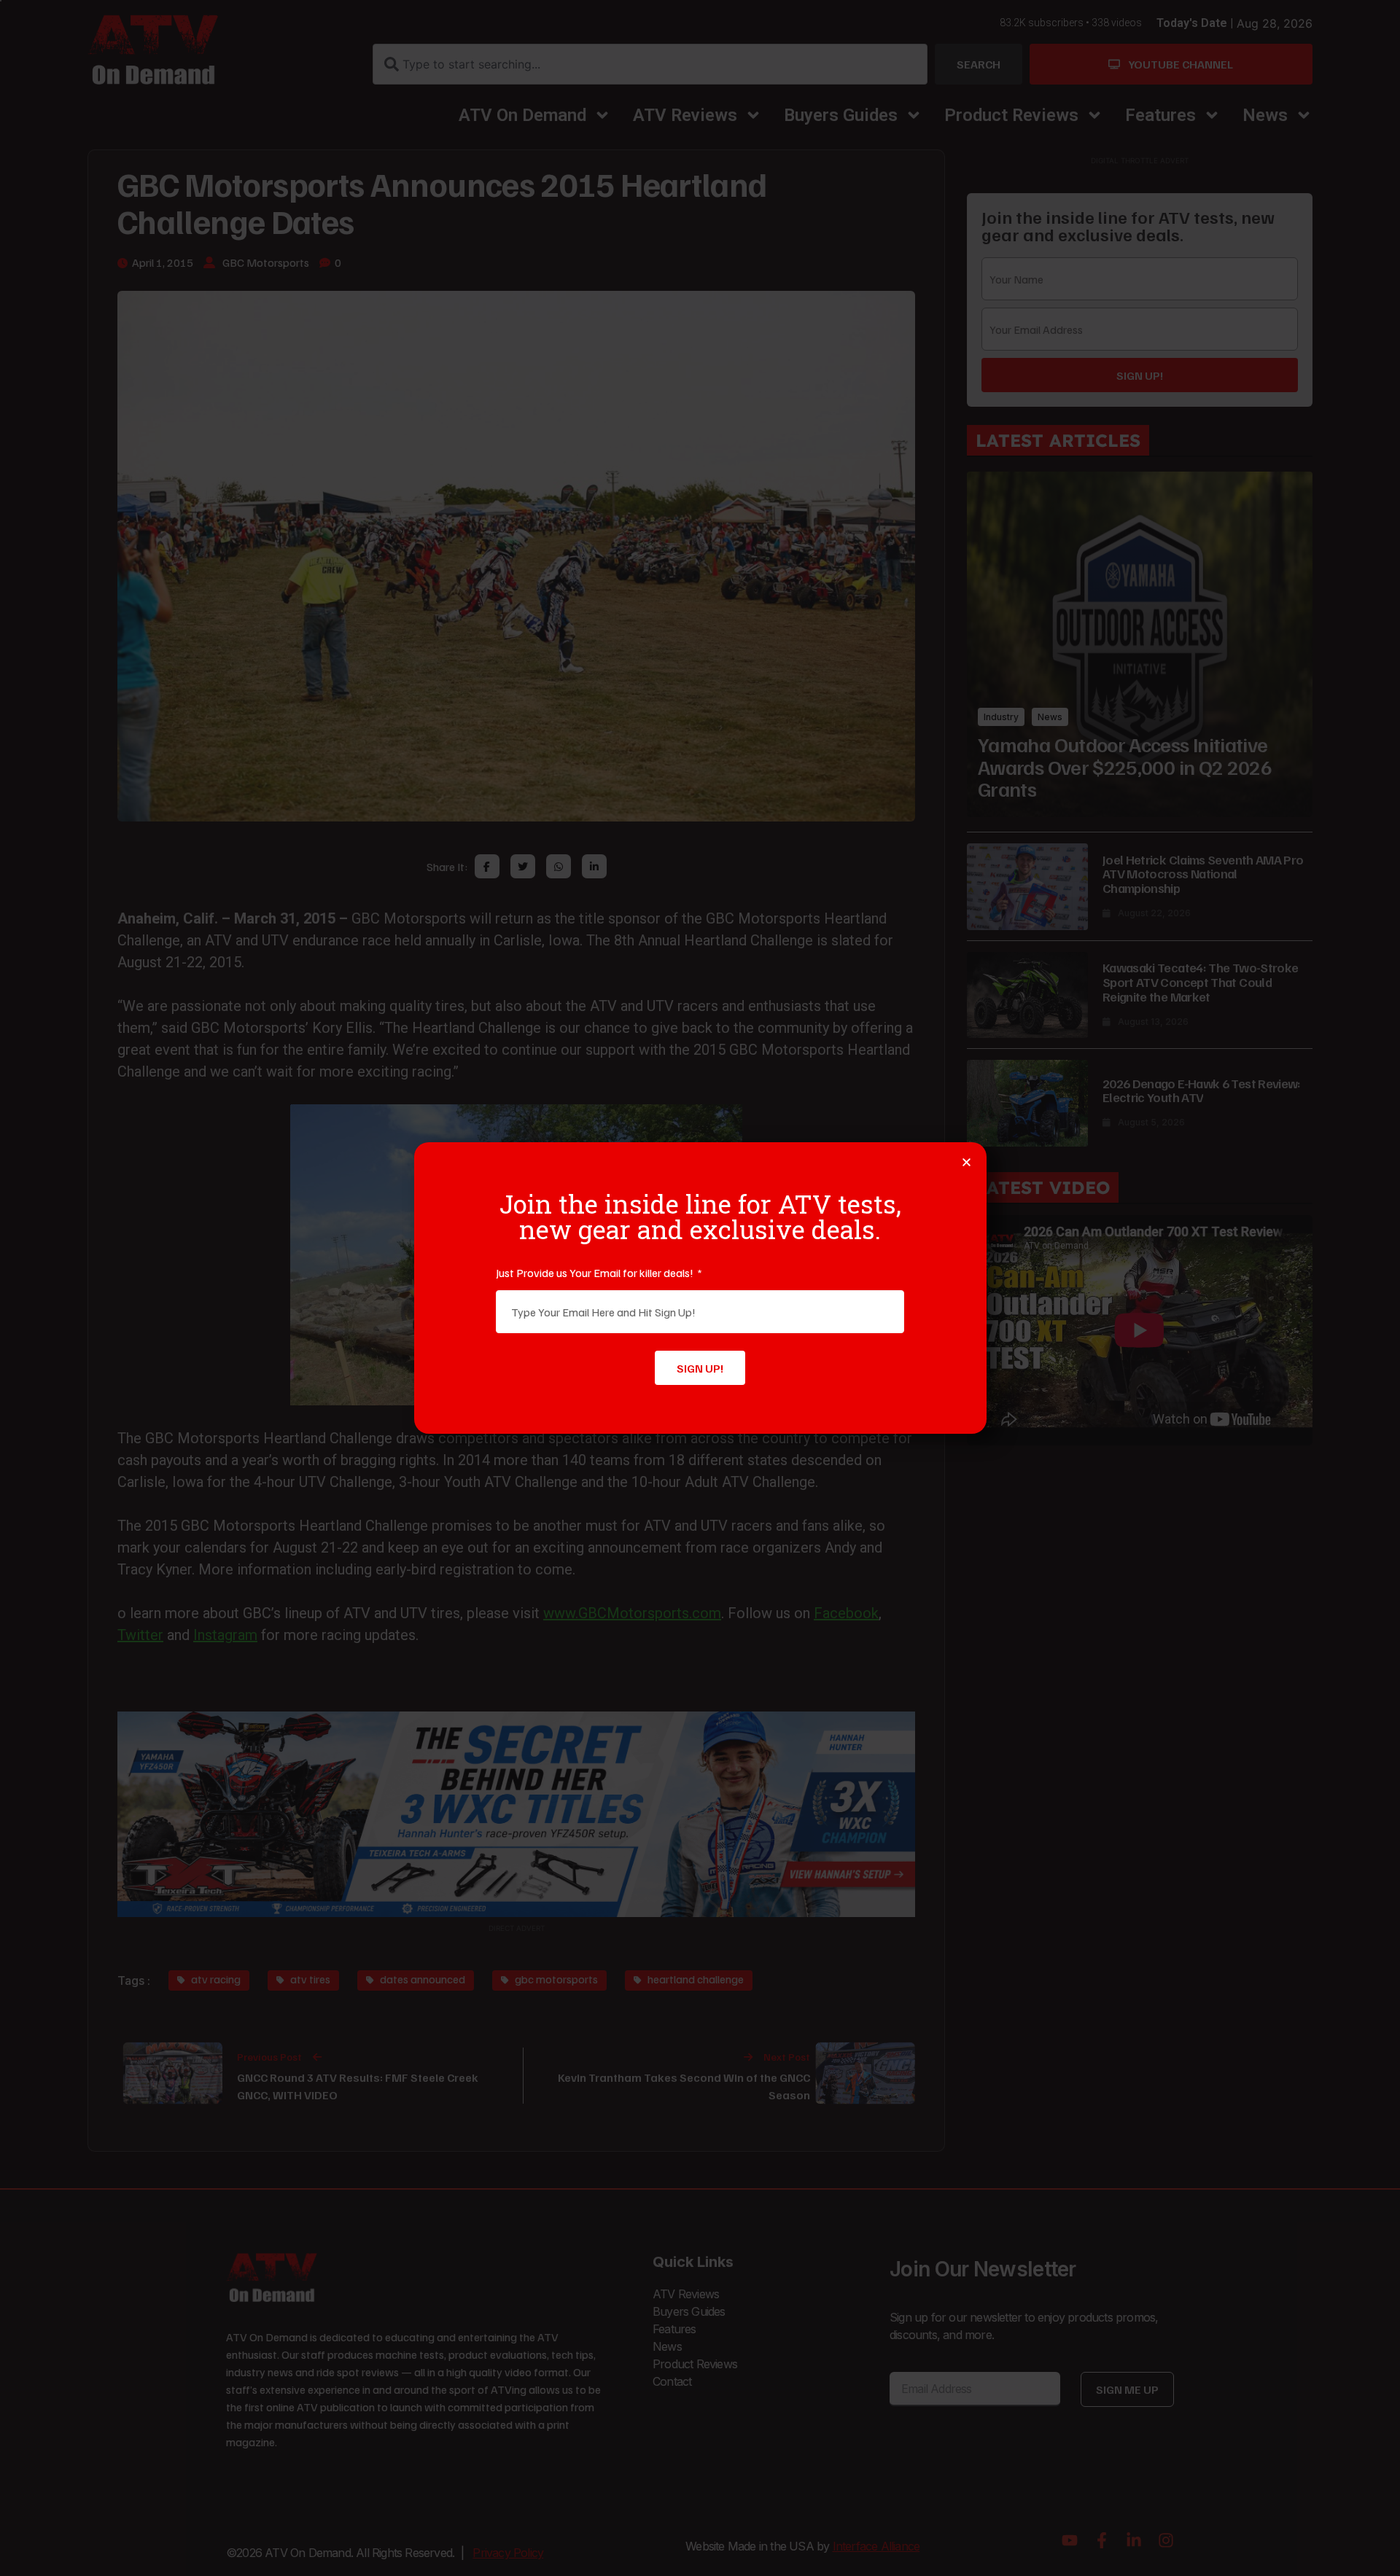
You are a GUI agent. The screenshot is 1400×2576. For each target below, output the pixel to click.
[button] (967, 1162)
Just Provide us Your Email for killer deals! (596, 1273)
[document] (700, 1288)
